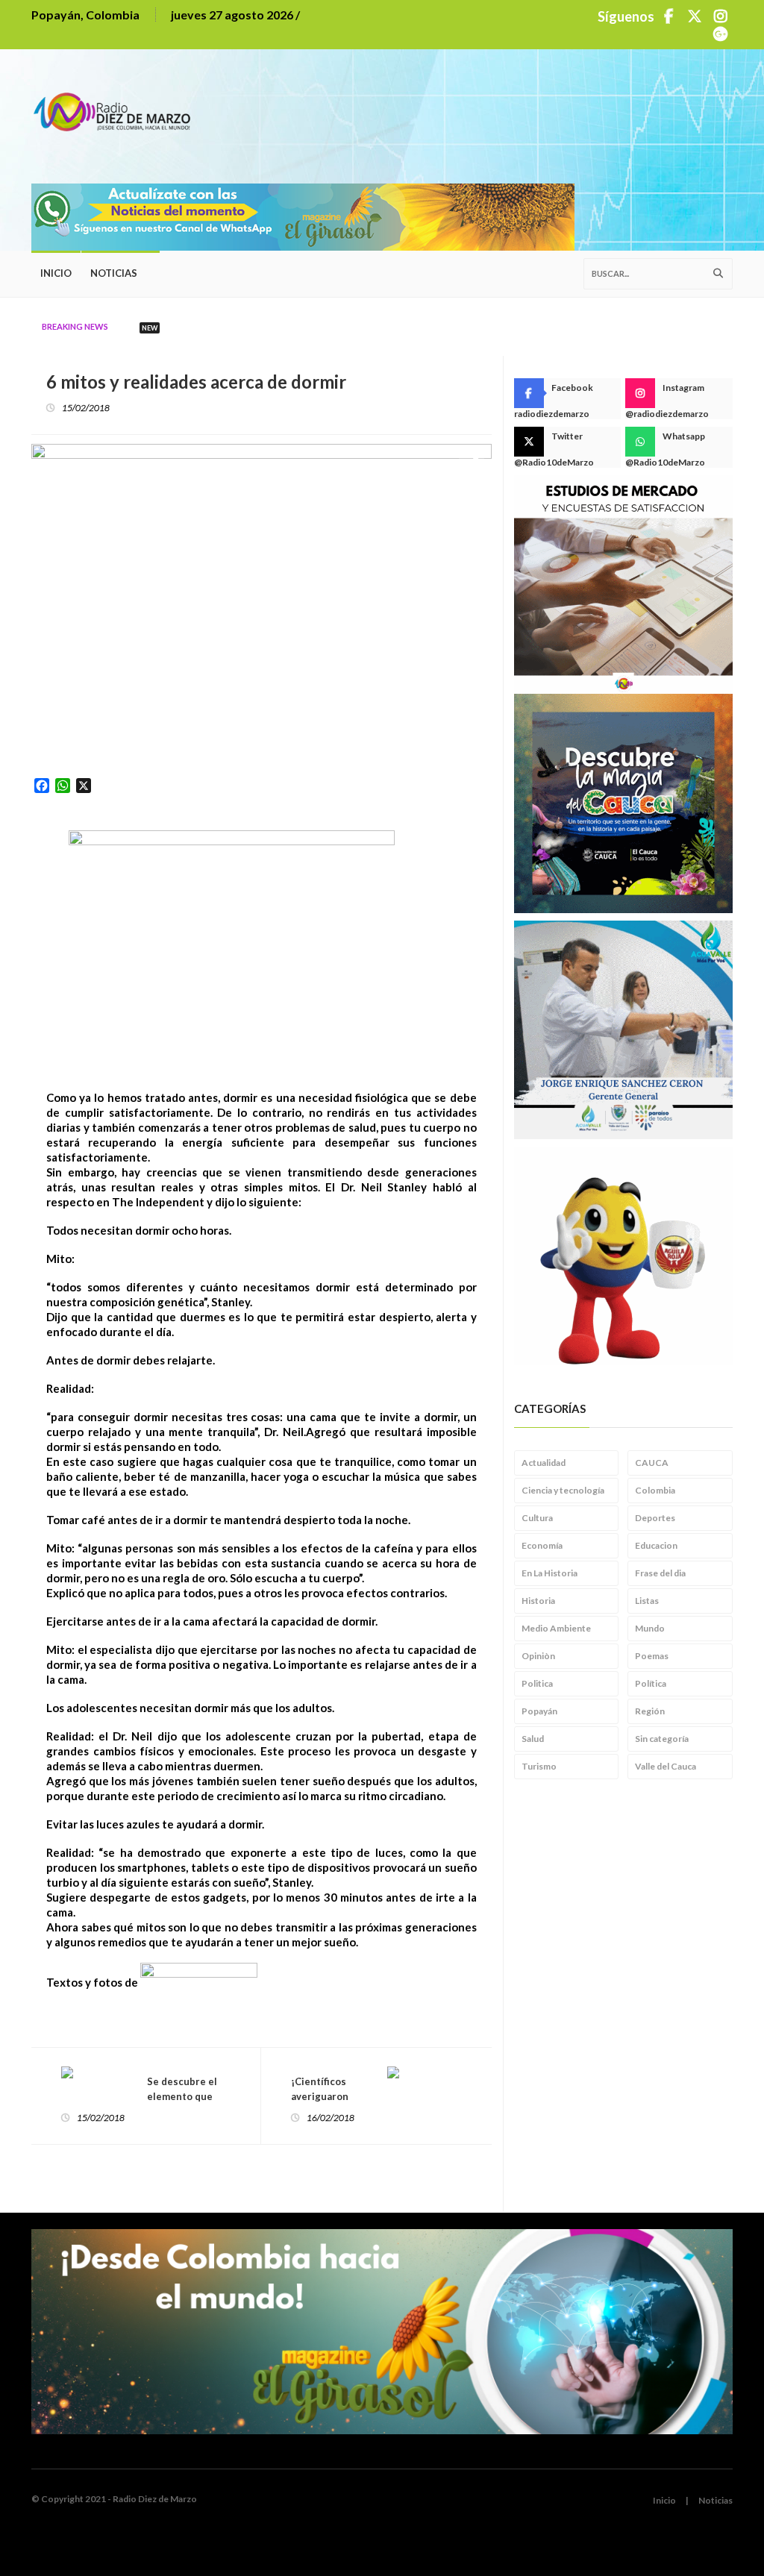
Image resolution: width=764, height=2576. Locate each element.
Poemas (652, 1656)
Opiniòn (538, 1656)
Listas (647, 1601)
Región (650, 1711)
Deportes (655, 1518)
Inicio (56, 273)
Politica (537, 1683)
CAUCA (652, 1463)
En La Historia (549, 1573)
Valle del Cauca (666, 1766)
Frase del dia (660, 1573)
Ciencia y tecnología (563, 1490)
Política (651, 1683)
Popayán (539, 1711)
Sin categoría (662, 1739)
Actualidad (544, 1463)
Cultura (537, 1518)
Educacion (656, 1545)
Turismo (539, 1766)
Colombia (655, 1490)
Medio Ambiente (556, 1628)
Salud (533, 1739)
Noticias (114, 273)
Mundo (650, 1628)
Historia (538, 1601)
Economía (542, 1545)
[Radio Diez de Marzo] (117, 105)
